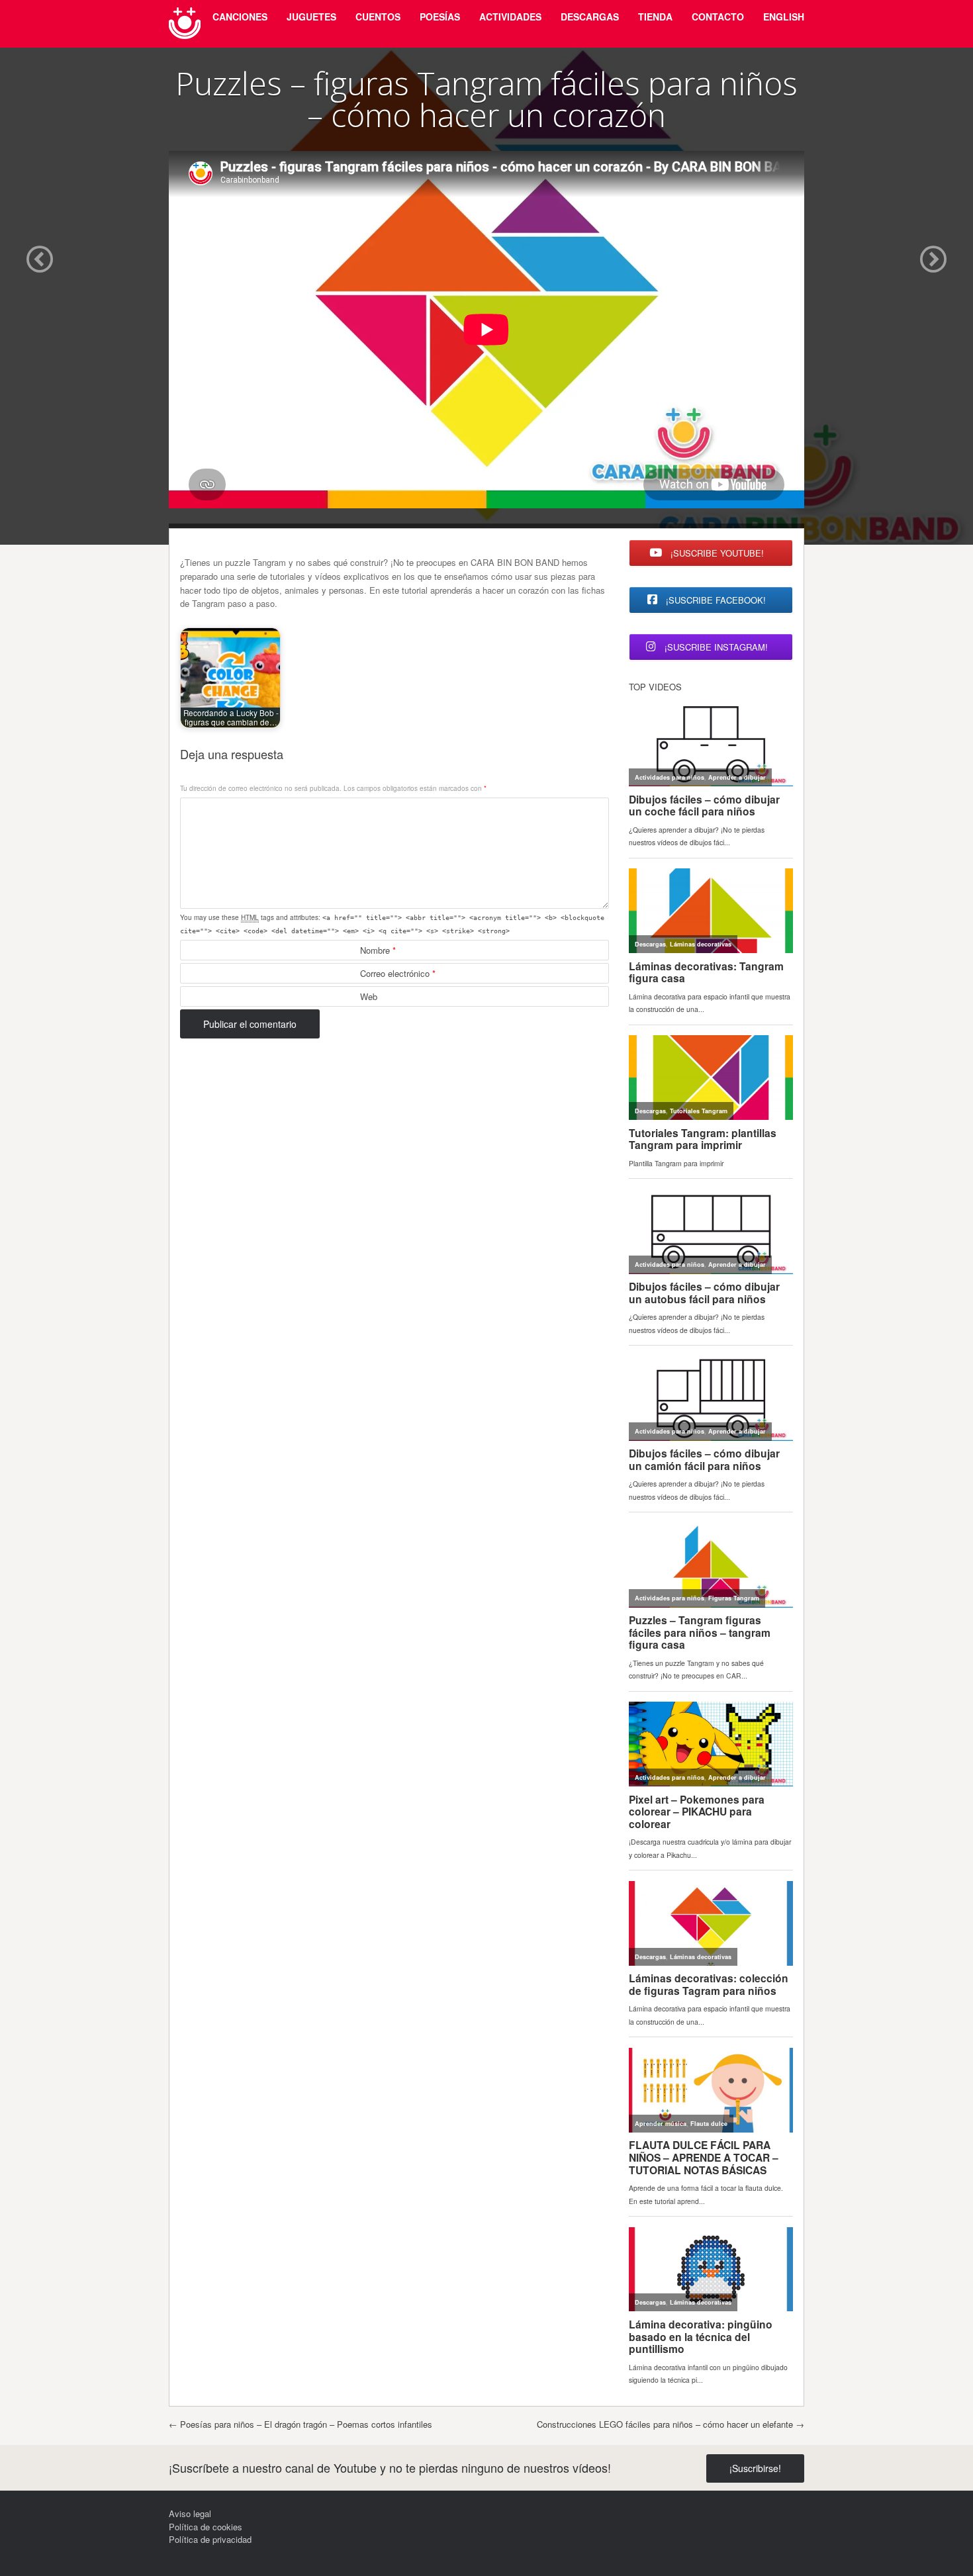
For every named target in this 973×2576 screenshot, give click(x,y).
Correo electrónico (398, 973)
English (784, 17)
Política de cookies (206, 2527)
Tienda (655, 17)
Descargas (590, 17)
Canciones (240, 17)
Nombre (378, 950)
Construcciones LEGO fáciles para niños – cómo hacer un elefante (671, 2424)
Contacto (718, 17)
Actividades (510, 17)
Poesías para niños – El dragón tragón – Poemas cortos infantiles (301, 2424)
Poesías (440, 17)
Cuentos (378, 17)
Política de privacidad (210, 2539)
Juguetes (311, 17)
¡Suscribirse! (755, 2468)
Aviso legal (190, 2513)
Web (369, 996)
